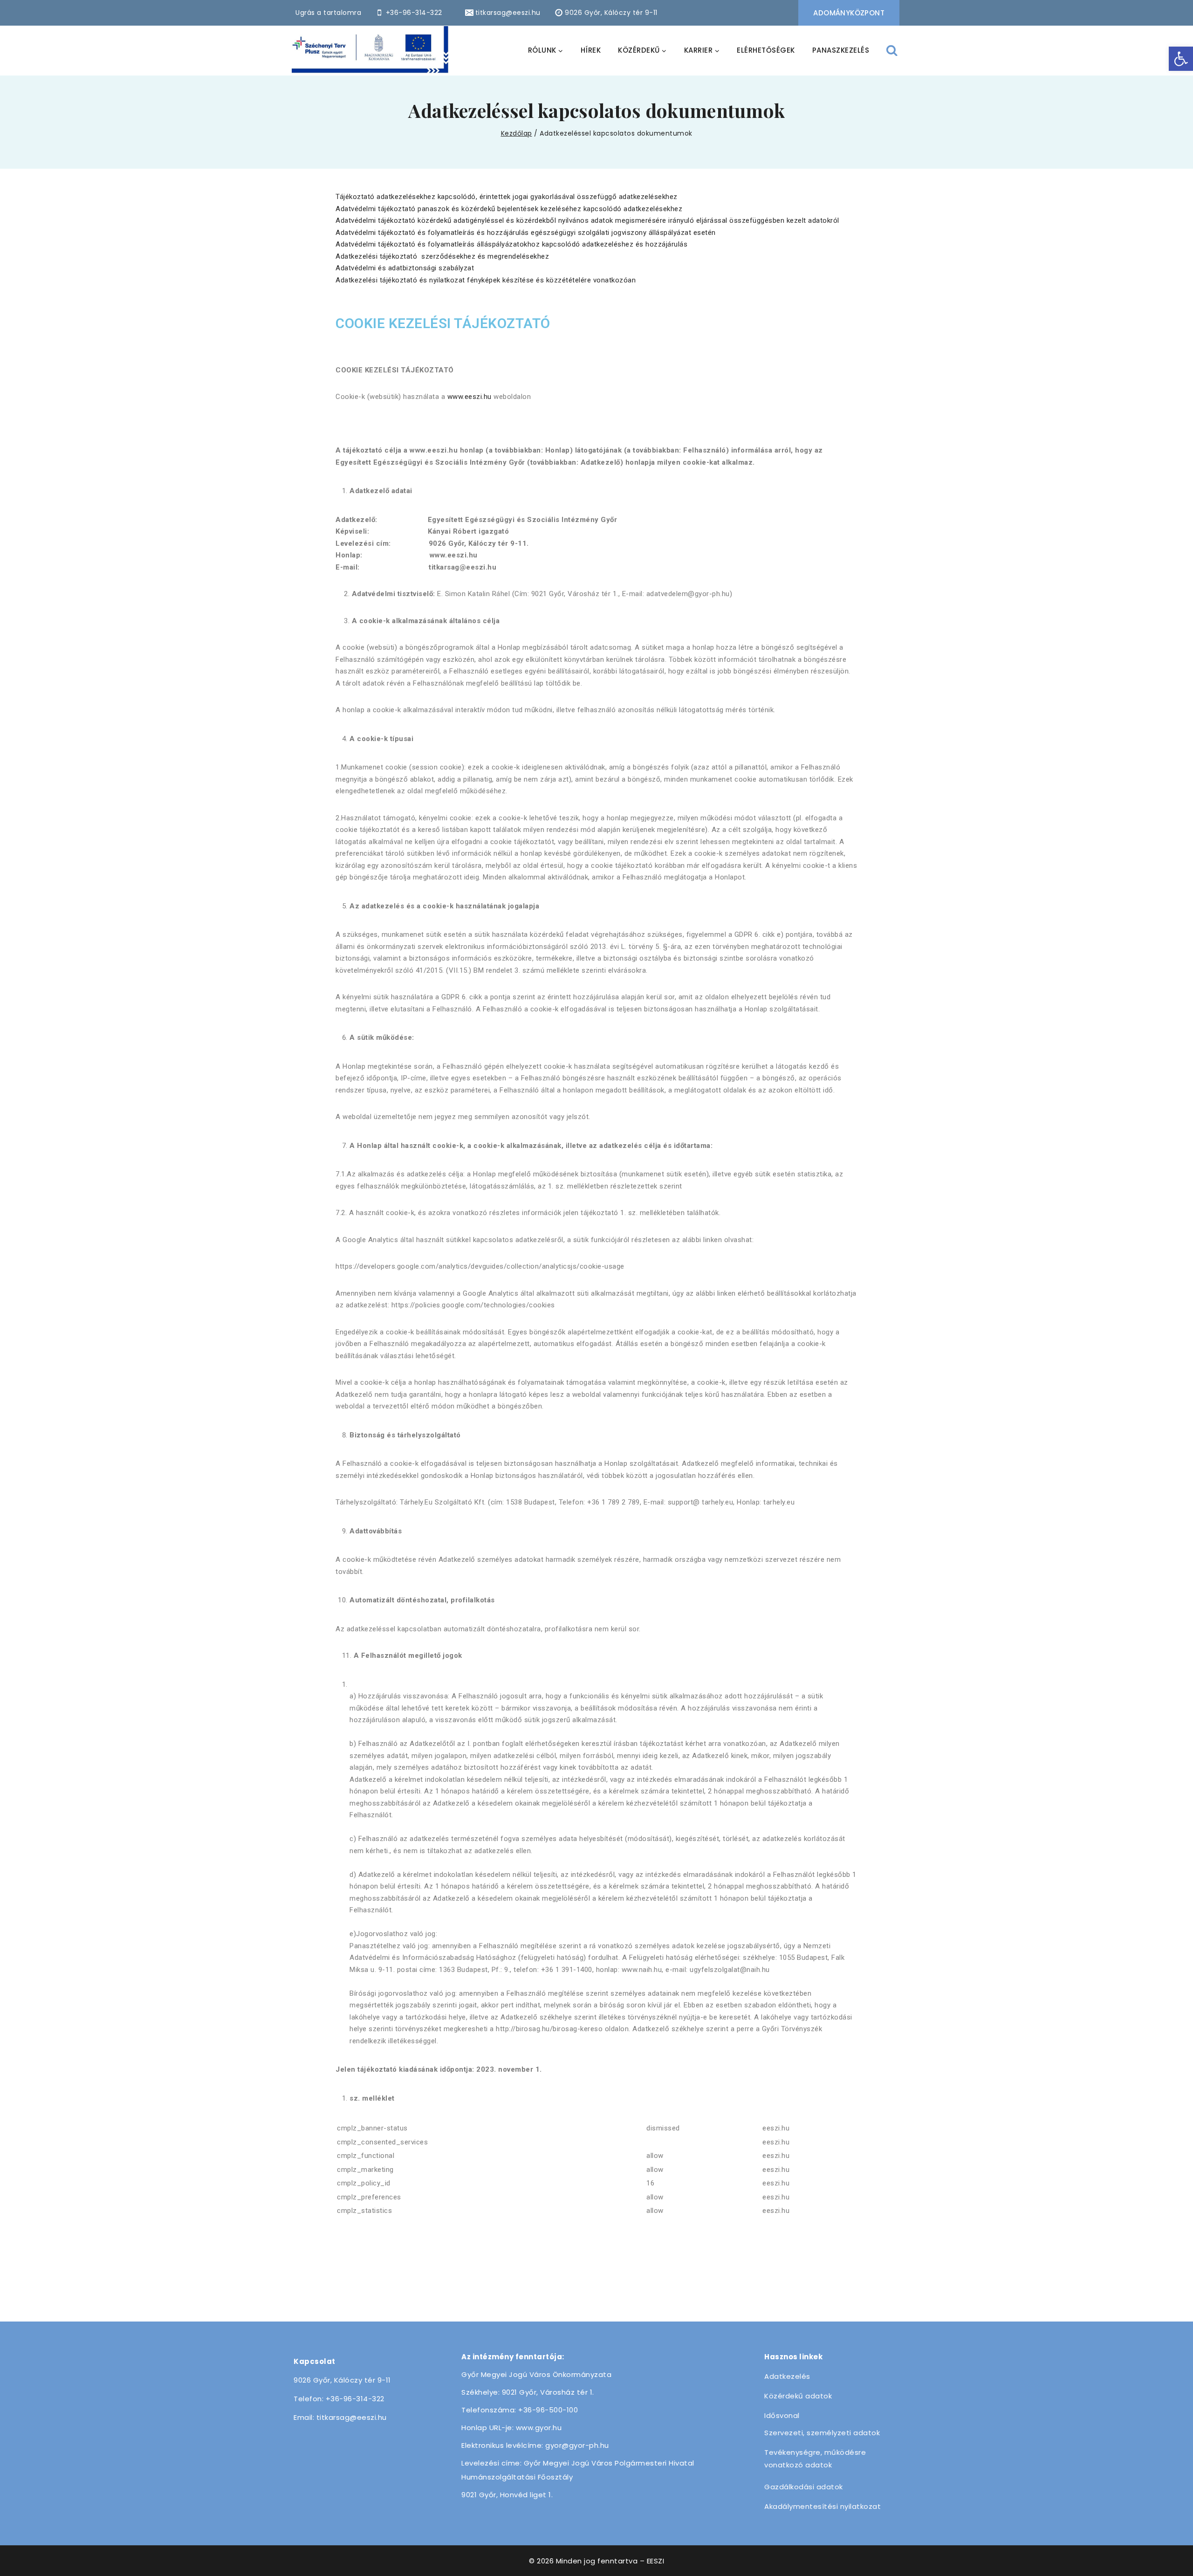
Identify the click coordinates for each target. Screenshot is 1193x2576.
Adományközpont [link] (849, 13)
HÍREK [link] (591, 50)
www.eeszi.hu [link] (470, 397)
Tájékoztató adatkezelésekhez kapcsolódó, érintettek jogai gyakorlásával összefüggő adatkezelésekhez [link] (507, 197)
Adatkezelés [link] (787, 2376)
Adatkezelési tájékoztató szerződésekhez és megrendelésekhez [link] (442, 256)
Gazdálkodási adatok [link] (804, 2487)
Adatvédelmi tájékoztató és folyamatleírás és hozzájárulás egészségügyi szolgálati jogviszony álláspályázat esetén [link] (526, 233)
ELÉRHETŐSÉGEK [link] (766, 50)
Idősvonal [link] (782, 2415)
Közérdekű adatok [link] (798, 2396)
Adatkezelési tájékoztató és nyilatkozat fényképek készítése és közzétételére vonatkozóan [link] (486, 280)
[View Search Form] (892, 51)
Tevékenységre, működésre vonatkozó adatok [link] (815, 2459)
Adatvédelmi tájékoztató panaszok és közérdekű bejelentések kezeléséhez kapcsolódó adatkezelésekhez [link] (509, 209)
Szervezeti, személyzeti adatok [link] (822, 2433)
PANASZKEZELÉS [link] (841, 50)
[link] (1181, 59)
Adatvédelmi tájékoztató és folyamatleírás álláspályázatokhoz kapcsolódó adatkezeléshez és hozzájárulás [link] (511, 244)
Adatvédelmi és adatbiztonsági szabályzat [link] (405, 268)
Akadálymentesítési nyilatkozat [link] (823, 2506)
